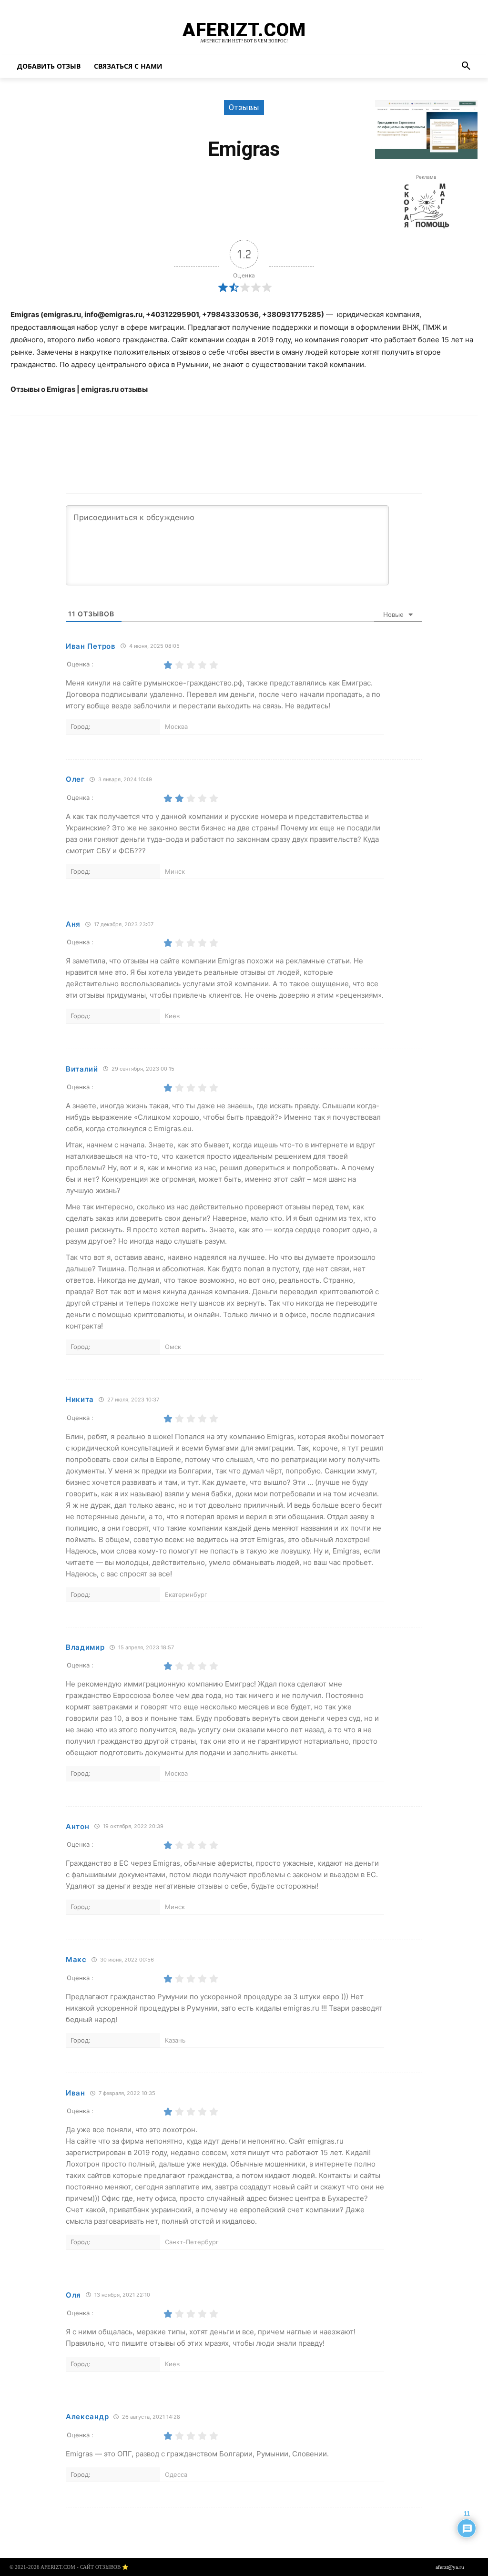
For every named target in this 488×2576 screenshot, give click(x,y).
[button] (466, 66)
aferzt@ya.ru (450, 2567)
